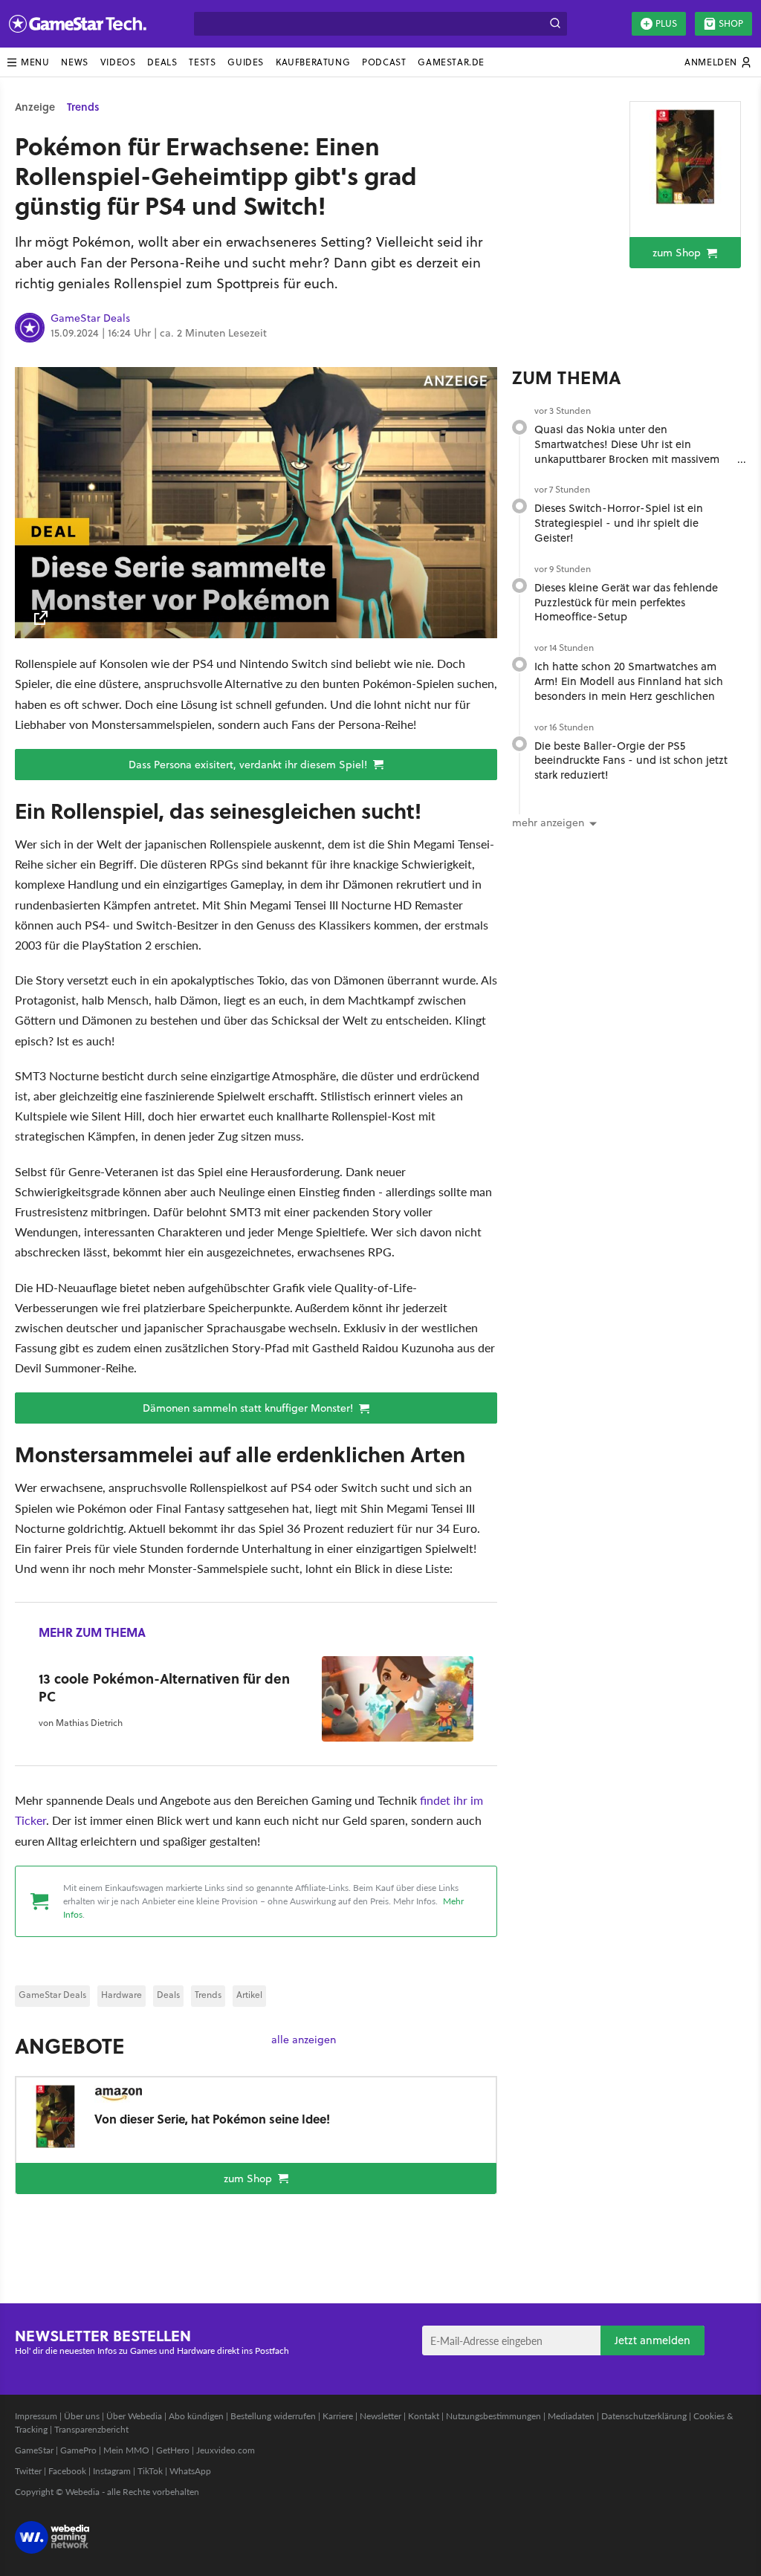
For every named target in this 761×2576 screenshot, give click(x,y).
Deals (162, 62)
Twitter (28, 2471)
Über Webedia (134, 2416)
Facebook (67, 2471)
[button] (27, 62)
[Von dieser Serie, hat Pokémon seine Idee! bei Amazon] (685, 157)
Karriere (338, 2416)
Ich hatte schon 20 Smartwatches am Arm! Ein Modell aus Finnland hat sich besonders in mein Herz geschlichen (629, 681)
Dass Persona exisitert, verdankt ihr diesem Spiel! (249, 765)
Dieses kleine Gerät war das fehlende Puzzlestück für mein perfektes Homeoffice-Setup (626, 602)
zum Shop (678, 253)
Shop (731, 23)
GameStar (34, 2450)
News (74, 62)
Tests (202, 62)
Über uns (82, 2416)
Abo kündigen (196, 2416)
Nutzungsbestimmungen (493, 2416)
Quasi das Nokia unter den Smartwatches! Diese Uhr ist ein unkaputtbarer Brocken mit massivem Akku (627, 451)
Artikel (249, 1995)
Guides (246, 62)
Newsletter (380, 2416)
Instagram (112, 2471)
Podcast (384, 62)
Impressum (36, 2416)
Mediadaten (571, 2416)
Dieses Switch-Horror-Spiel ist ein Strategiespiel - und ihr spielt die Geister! (619, 523)
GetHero (173, 2450)
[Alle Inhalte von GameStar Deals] (30, 328)
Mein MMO (126, 2450)
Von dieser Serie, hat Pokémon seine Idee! (212, 2119)
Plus (666, 23)
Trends (83, 107)
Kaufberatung (313, 62)
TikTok (150, 2471)
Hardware (122, 1995)
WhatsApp (190, 2471)
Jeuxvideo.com (226, 2450)
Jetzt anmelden (652, 2340)
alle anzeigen (304, 2040)
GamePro (78, 2450)
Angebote (69, 2045)
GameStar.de (451, 62)
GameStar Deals (90, 319)
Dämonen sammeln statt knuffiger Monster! (249, 1408)
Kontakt (424, 2416)
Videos (118, 62)
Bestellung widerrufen (273, 2416)
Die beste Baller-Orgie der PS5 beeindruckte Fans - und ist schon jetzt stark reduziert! (631, 760)
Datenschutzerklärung (644, 2416)
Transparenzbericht (91, 2429)
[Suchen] (555, 24)
